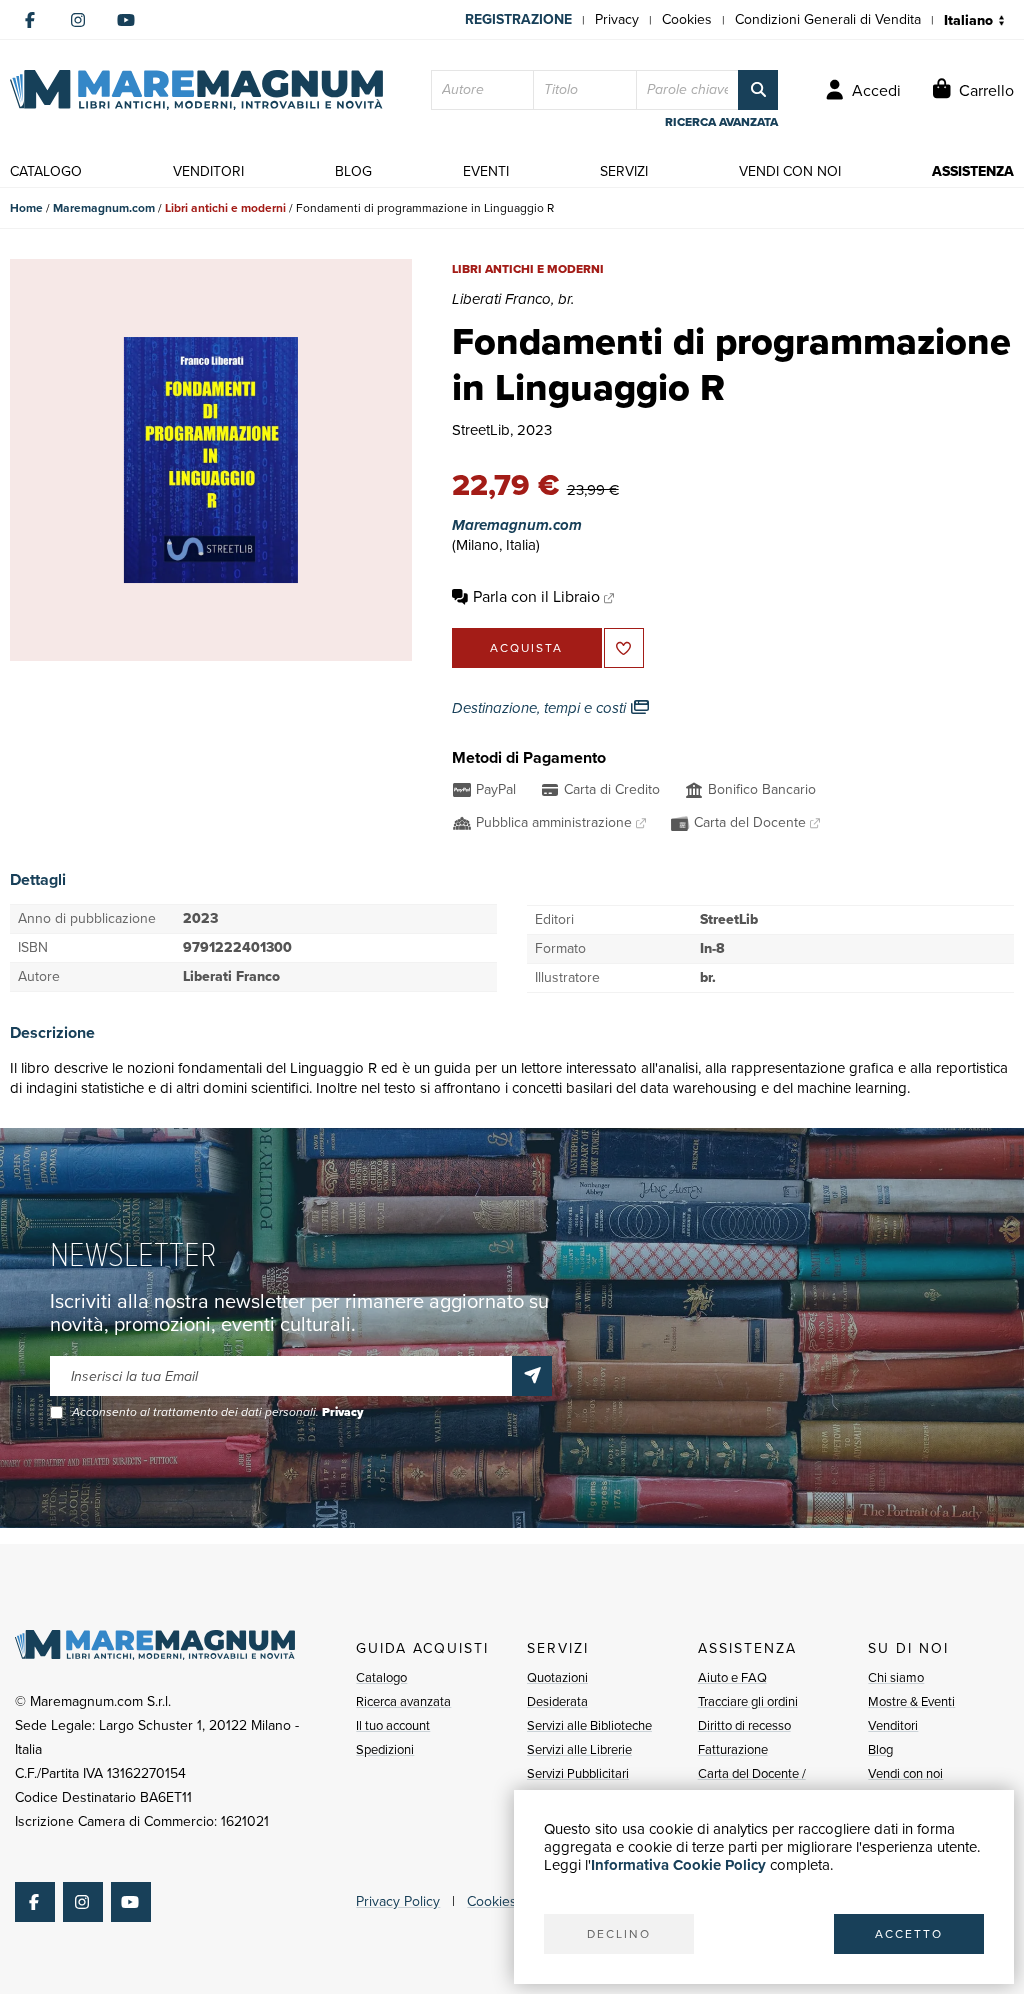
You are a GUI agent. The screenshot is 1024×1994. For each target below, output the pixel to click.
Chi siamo (896, 1677)
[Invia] (532, 1376)
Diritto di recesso (744, 1725)
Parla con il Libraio (536, 596)
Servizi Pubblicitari (578, 1773)
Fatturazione (733, 1749)
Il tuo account (393, 1725)
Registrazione (518, 19)
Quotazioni (557, 1677)
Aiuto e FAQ (732, 1677)
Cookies (687, 19)
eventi (486, 171)
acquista (526, 648)
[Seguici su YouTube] (126, 20)
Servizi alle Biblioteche (589, 1725)
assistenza (973, 171)
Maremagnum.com (104, 208)
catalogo (46, 171)
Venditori (893, 1725)
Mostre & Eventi (911, 1701)
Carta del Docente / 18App (752, 1785)
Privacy (617, 19)
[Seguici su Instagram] (78, 20)
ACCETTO (909, 1934)
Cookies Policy (512, 1901)
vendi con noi (790, 171)
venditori (208, 171)
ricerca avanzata (721, 122)
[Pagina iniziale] (196, 90)
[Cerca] (758, 90)
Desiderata (557, 1701)
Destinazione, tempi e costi (541, 708)
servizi (624, 171)
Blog (880, 1749)
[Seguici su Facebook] (30, 20)
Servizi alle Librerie (579, 1749)
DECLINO (619, 1934)
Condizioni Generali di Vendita (828, 19)
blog (353, 171)
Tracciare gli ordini (748, 1701)
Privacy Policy (398, 1901)
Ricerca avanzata (403, 1701)
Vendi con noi (905, 1773)
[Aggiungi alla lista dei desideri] (624, 648)
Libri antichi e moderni (225, 208)
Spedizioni (385, 1749)
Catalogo (381, 1677)
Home (26, 208)
